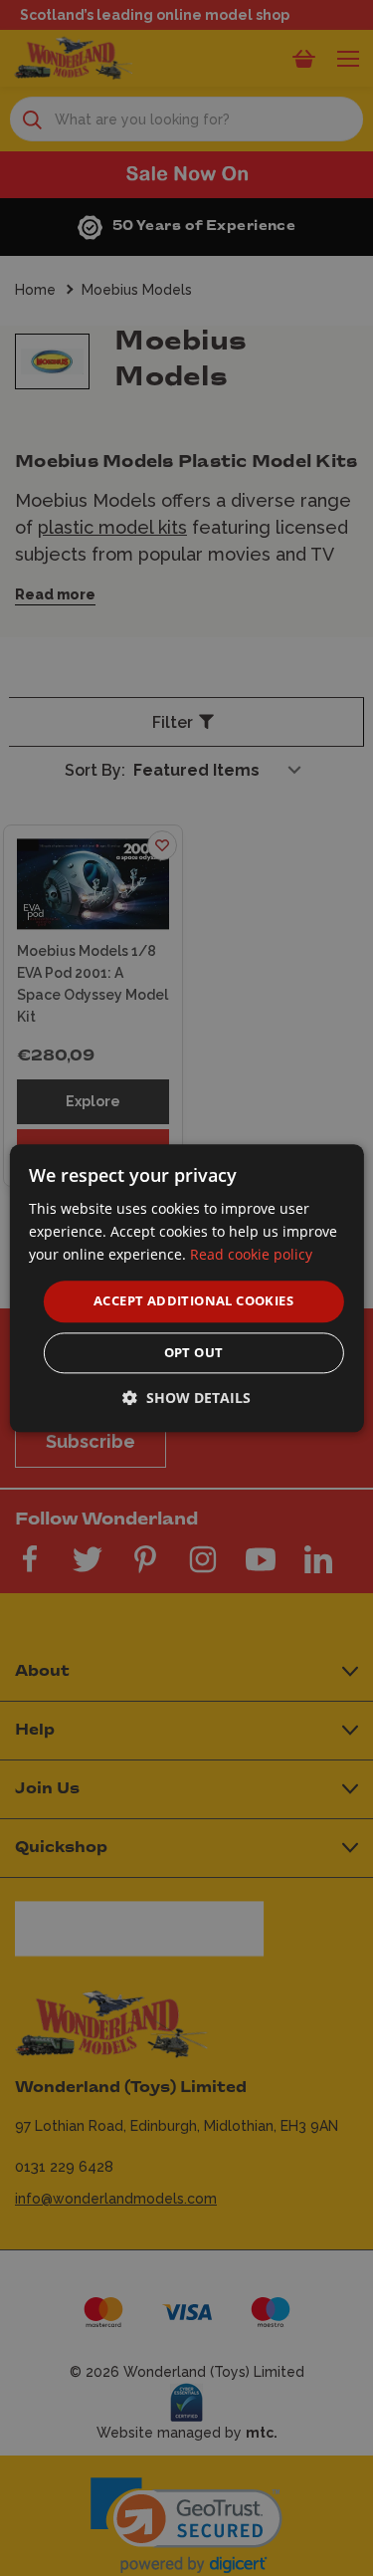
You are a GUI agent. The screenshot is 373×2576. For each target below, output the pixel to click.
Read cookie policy (251, 1254)
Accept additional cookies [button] (193, 1301)
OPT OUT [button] (194, 1352)
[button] (186, 1398)
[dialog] (186, 1288)
